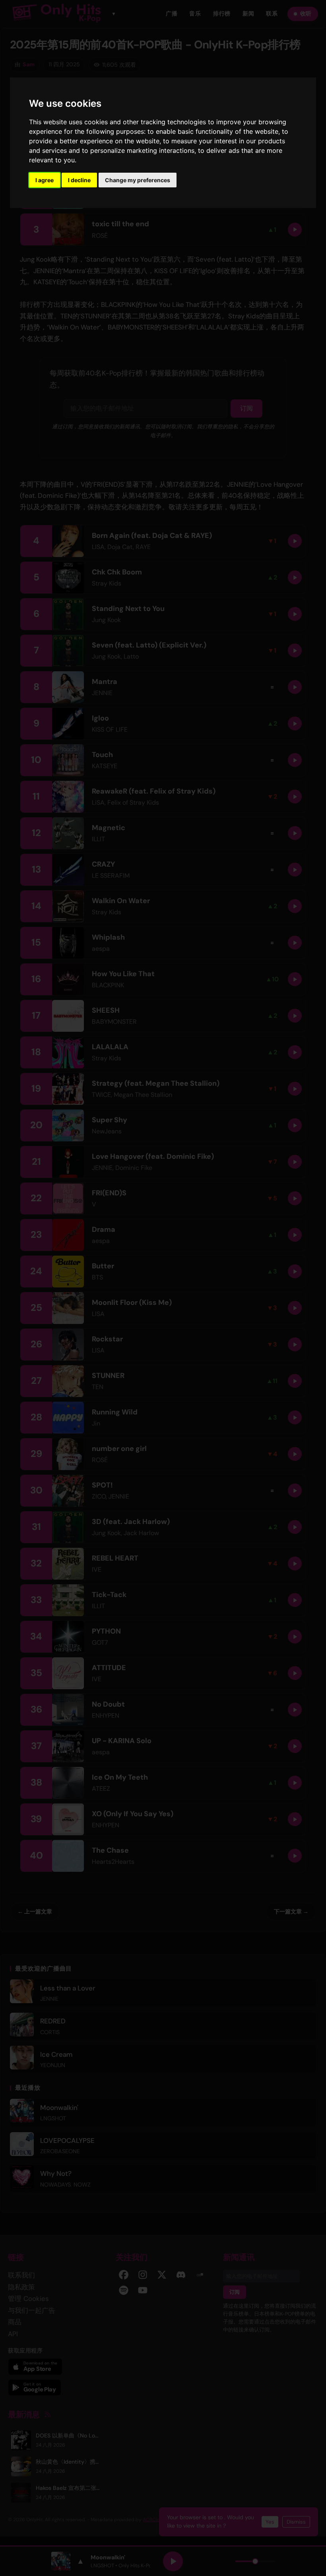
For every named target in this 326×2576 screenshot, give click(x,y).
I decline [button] (79, 180)
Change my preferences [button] (138, 180)
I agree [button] (45, 180)
